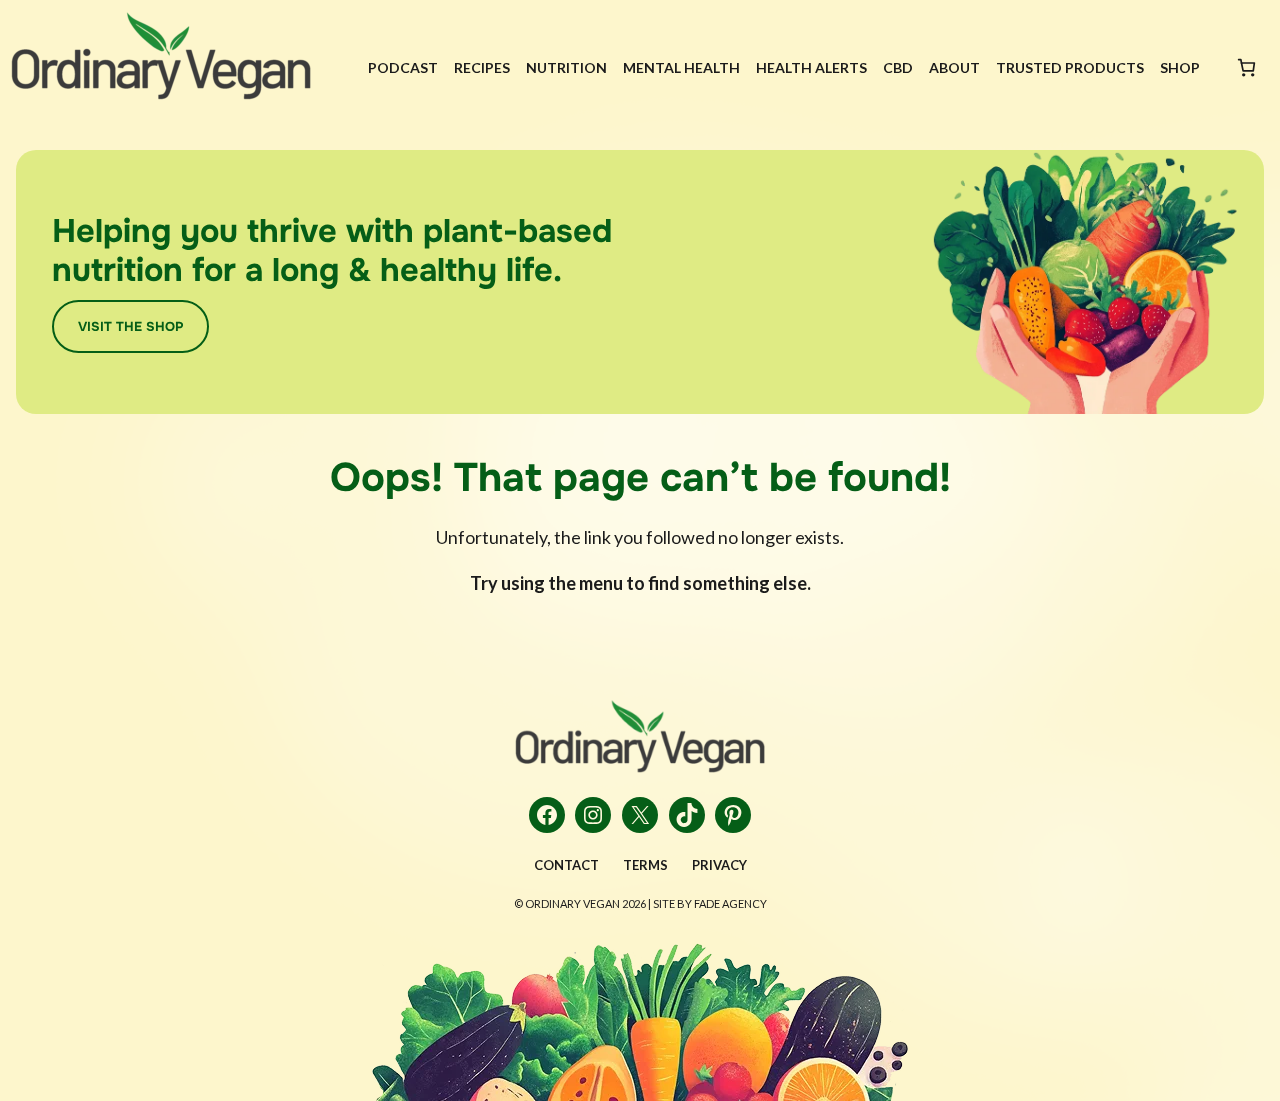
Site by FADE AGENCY (710, 903)
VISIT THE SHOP (130, 326)
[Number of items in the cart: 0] (1246, 67)
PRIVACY (719, 865)
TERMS (645, 865)
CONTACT (566, 865)
